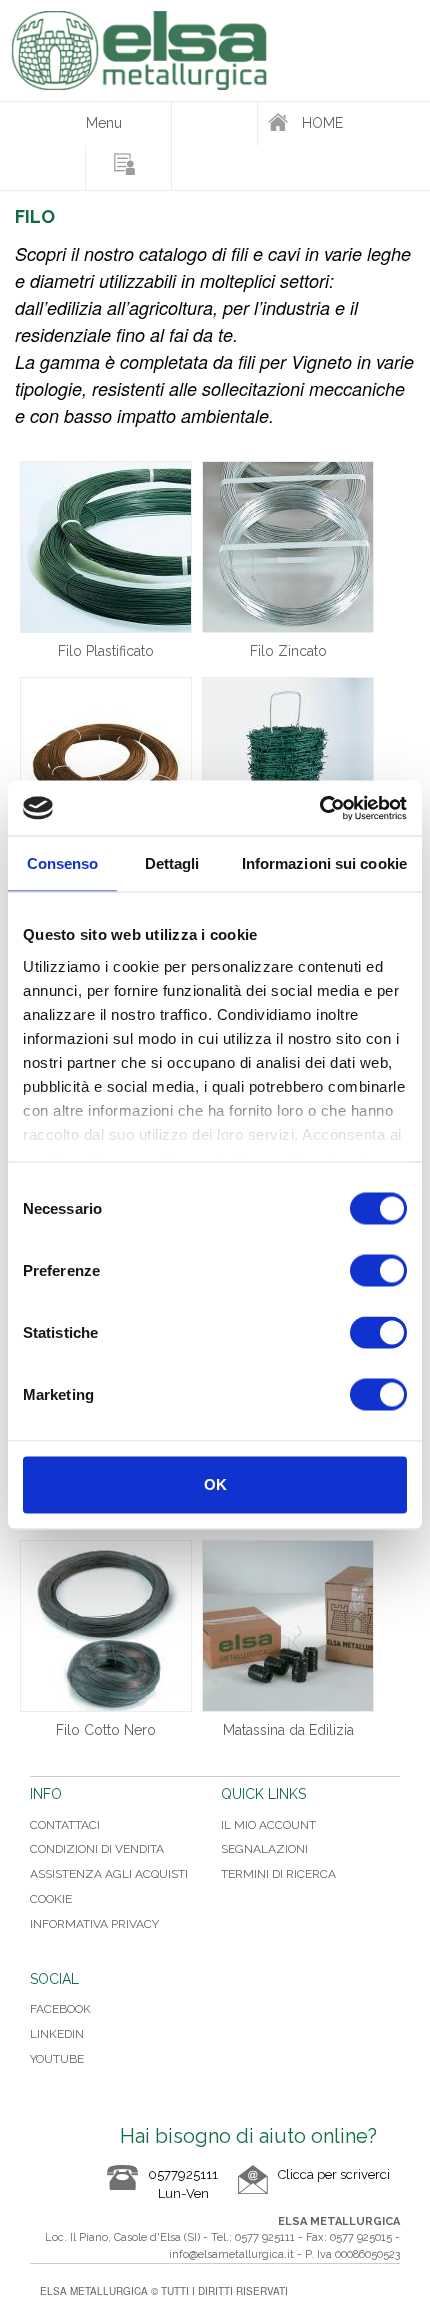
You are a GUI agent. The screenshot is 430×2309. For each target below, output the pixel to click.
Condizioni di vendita (97, 1849)
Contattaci (65, 1825)
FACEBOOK (60, 2009)
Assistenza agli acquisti (109, 1874)
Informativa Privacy (94, 1924)
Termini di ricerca (278, 1874)
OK (215, 1484)
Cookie (51, 1899)
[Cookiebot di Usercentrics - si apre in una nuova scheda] (319, 808)
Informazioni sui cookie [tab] (324, 863)
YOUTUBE (57, 2059)
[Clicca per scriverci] (314, 2190)
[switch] (378, 1271)
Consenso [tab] (63, 863)
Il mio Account (268, 1825)
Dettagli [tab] (172, 863)
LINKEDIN (57, 2034)
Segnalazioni (264, 1849)
